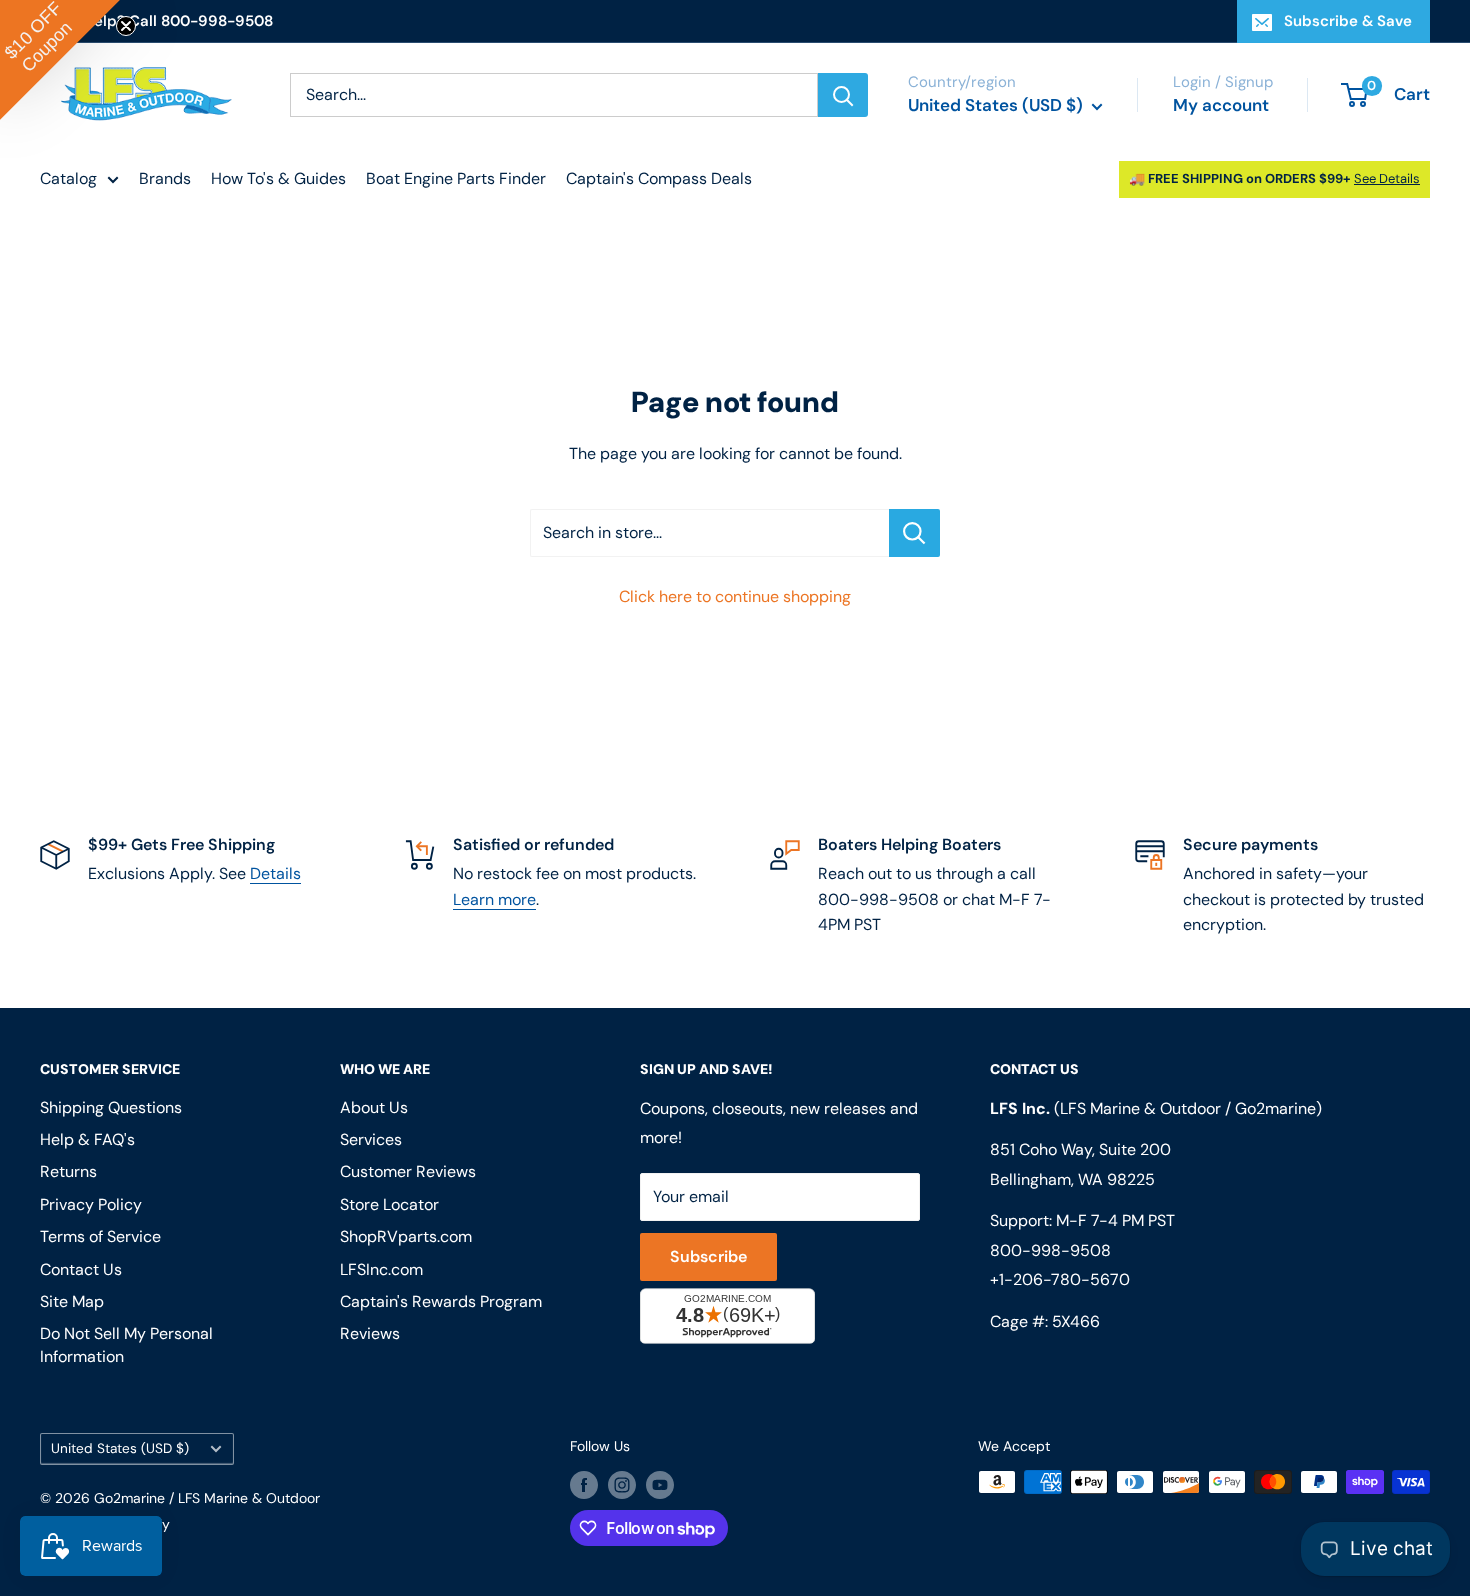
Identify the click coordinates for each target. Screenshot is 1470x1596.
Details (275, 873)
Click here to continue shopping (735, 596)
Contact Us (81, 1269)
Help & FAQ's (87, 1139)
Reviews (370, 1333)
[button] (60, 60)
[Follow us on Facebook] (584, 1484)
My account (1221, 105)
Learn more (494, 899)
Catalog (68, 178)
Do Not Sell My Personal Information (126, 1344)
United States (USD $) (120, 1448)
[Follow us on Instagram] (622, 1484)
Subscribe (708, 1256)
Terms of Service (100, 1236)
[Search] (843, 95)
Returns (68, 1171)
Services (371, 1139)
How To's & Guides (278, 178)
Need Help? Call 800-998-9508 (156, 21)
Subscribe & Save (1348, 21)
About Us (374, 1107)
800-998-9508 (1050, 1250)
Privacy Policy (91, 1204)
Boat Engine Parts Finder (456, 178)
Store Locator (389, 1204)
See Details (1387, 178)
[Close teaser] (126, 26)
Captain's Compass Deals (659, 178)
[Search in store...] (914, 533)
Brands (165, 178)
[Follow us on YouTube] (660, 1484)
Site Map (72, 1301)
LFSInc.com (381, 1269)
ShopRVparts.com (406, 1236)
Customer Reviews (408, 1171)
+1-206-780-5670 (1060, 1279)
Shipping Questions (111, 1107)
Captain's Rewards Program (441, 1301)
